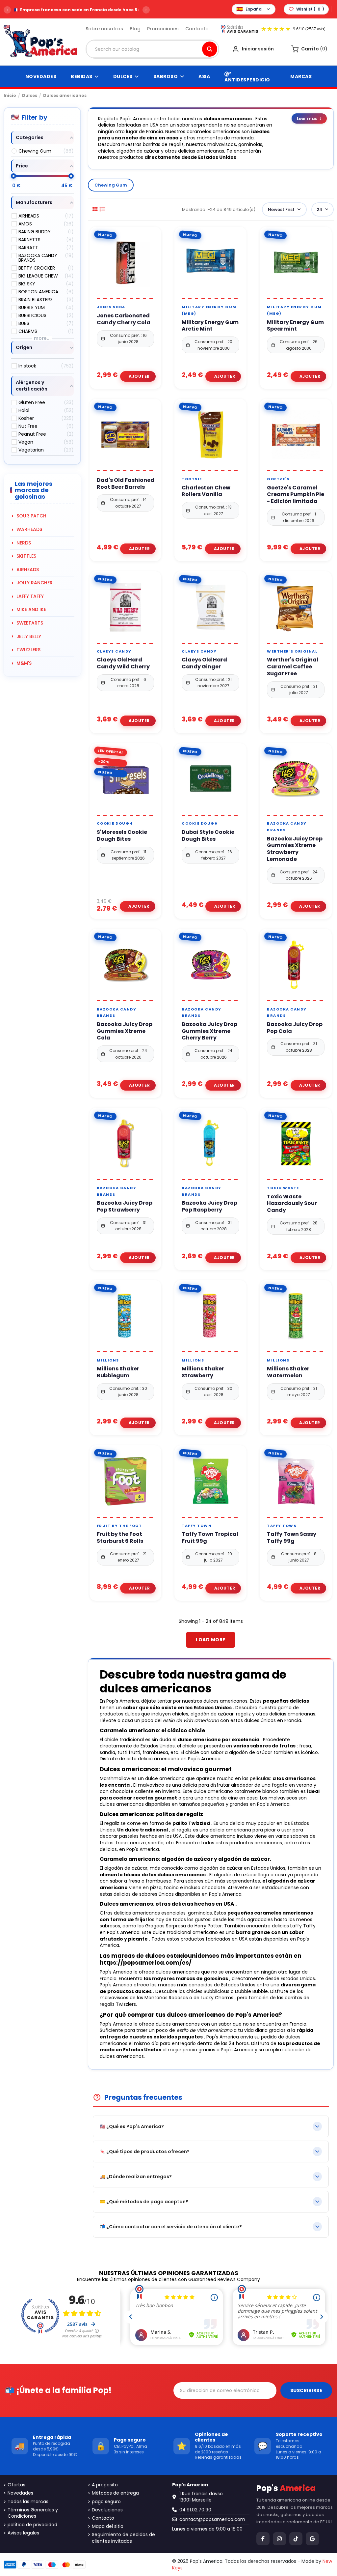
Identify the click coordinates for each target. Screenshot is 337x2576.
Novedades (20, 2493)
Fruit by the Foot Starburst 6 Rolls (120, 1538)
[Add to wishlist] (117, 296)
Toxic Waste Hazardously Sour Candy (292, 1204)
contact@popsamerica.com (212, 2519)
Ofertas (16, 2485)
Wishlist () (310, 9)
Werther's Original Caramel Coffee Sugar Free (293, 667)
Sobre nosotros (104, 29)
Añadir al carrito (138, 376)
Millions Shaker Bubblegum (118, 1372)
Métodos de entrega (115, 2493)
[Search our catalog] (210, 49)
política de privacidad (32, 2525)
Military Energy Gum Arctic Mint (210, 326)
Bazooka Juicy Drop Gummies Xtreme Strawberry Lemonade (295, 849)
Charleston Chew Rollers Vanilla (206, 491)
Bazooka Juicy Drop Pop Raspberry (209, 1207)
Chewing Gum (111, 185)
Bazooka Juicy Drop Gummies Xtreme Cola (125, 1031)
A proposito (105, 2485)
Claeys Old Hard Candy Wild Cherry (123, 663)
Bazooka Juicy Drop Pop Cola (295, 1028)
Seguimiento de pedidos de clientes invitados (123, 2538)
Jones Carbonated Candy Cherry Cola (124, 319)
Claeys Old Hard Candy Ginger (204, 663)
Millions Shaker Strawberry (203, 1372)
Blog (135, 29)
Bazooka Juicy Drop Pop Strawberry (125, 1207)
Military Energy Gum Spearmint (295, 326)
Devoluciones (107, 2510)
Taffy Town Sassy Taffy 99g (292, 1538)
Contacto (197, 29)
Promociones (163, 29)
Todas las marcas (28, 2502)
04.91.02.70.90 (195, 2510)
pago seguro (106, 2502)
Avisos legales (23, 2533)
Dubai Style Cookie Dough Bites (208, 836)
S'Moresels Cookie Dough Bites (122, 836)
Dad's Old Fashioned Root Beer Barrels (126, 484)
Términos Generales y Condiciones (33, 2513)
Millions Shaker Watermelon (288, 1372)
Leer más (309, 118)
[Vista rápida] (133, 296)
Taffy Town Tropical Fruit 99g (210, 1538)
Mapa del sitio (108, 2526)
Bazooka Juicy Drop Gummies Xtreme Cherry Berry (209, 1031)
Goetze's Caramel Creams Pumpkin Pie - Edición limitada (296, 495)
